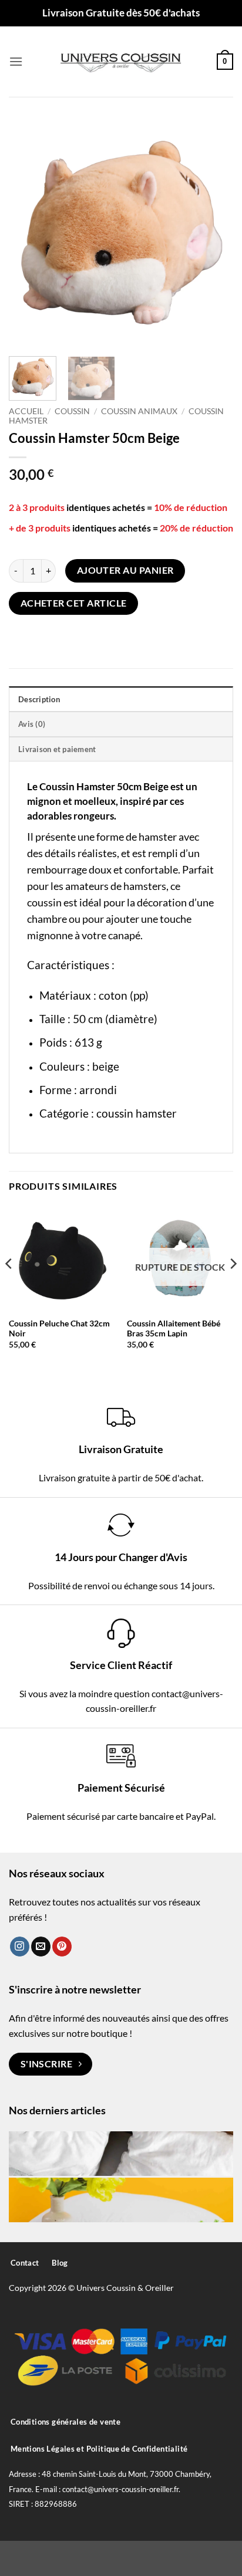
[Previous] (28, 232)
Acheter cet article (74, 603)
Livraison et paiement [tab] (57, 749)
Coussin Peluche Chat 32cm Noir (59, 1329)
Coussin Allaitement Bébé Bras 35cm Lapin (174, 1329)
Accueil (26, 411)
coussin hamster (137, 1113)
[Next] (214, 232)
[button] (16, 61)
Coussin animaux (139, 411)
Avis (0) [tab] (32, 724)
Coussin (72, 411)
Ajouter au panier (125, 570)
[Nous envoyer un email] (41, 1947)
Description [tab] (39, 699)
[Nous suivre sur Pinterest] (62, 1947)
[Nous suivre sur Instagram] (20, 1947)
